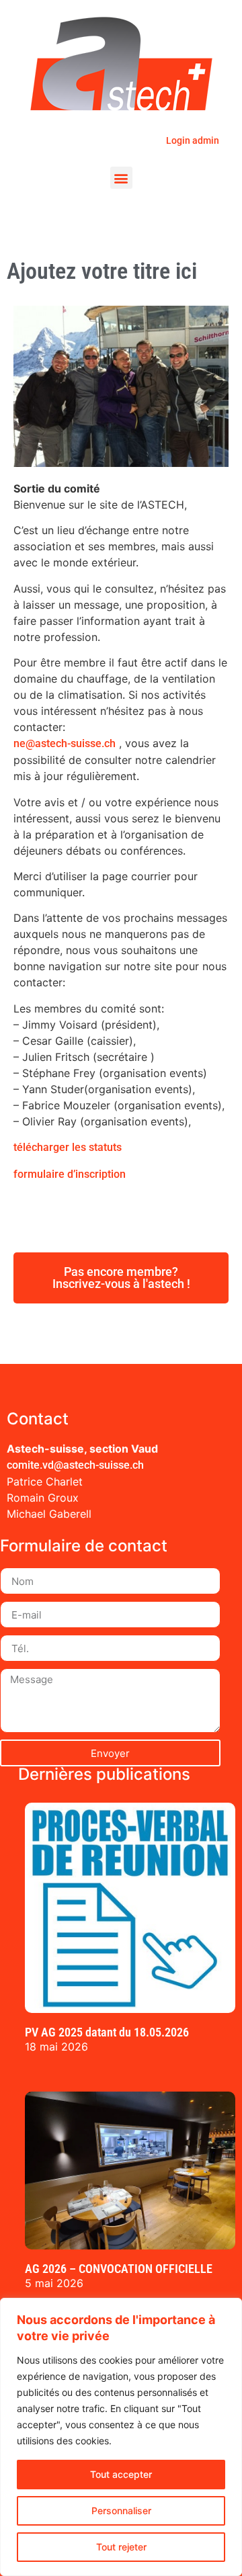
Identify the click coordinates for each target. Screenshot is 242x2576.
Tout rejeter (121, 2547)
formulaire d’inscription (70, 1174)
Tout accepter (121, 2474)
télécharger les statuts (68, 1147)
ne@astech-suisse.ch (65, 743)
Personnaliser (121, 2510)
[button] (121, 178)
